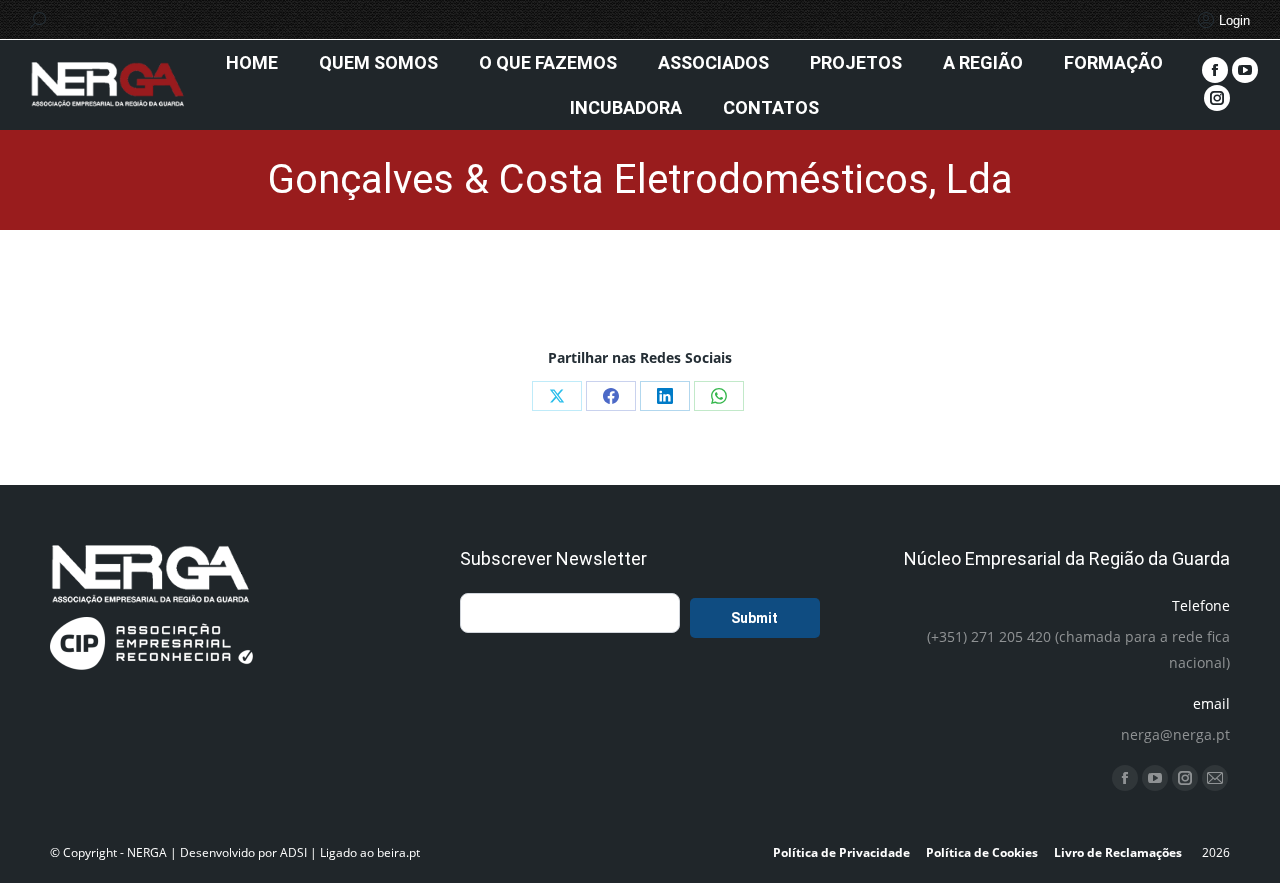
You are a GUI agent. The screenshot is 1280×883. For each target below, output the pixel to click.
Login (1234, 20)
